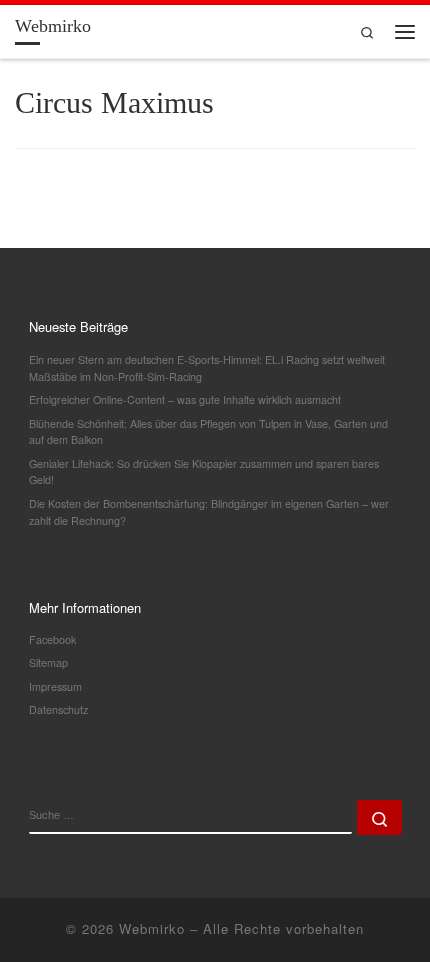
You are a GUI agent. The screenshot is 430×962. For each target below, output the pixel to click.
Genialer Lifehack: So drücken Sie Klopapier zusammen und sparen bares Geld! (204, 472)
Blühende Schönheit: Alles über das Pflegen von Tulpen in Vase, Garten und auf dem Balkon (208, 432)
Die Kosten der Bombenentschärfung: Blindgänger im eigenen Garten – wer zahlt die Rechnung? (209, 512)
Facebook (52, 639)
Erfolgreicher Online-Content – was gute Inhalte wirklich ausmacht (185, 399)
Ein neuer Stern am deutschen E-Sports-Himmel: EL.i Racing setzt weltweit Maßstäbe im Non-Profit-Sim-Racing (207, 368)
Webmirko (152, 928)
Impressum (55, 686)
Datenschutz (58, 709)
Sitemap (48, 662)
